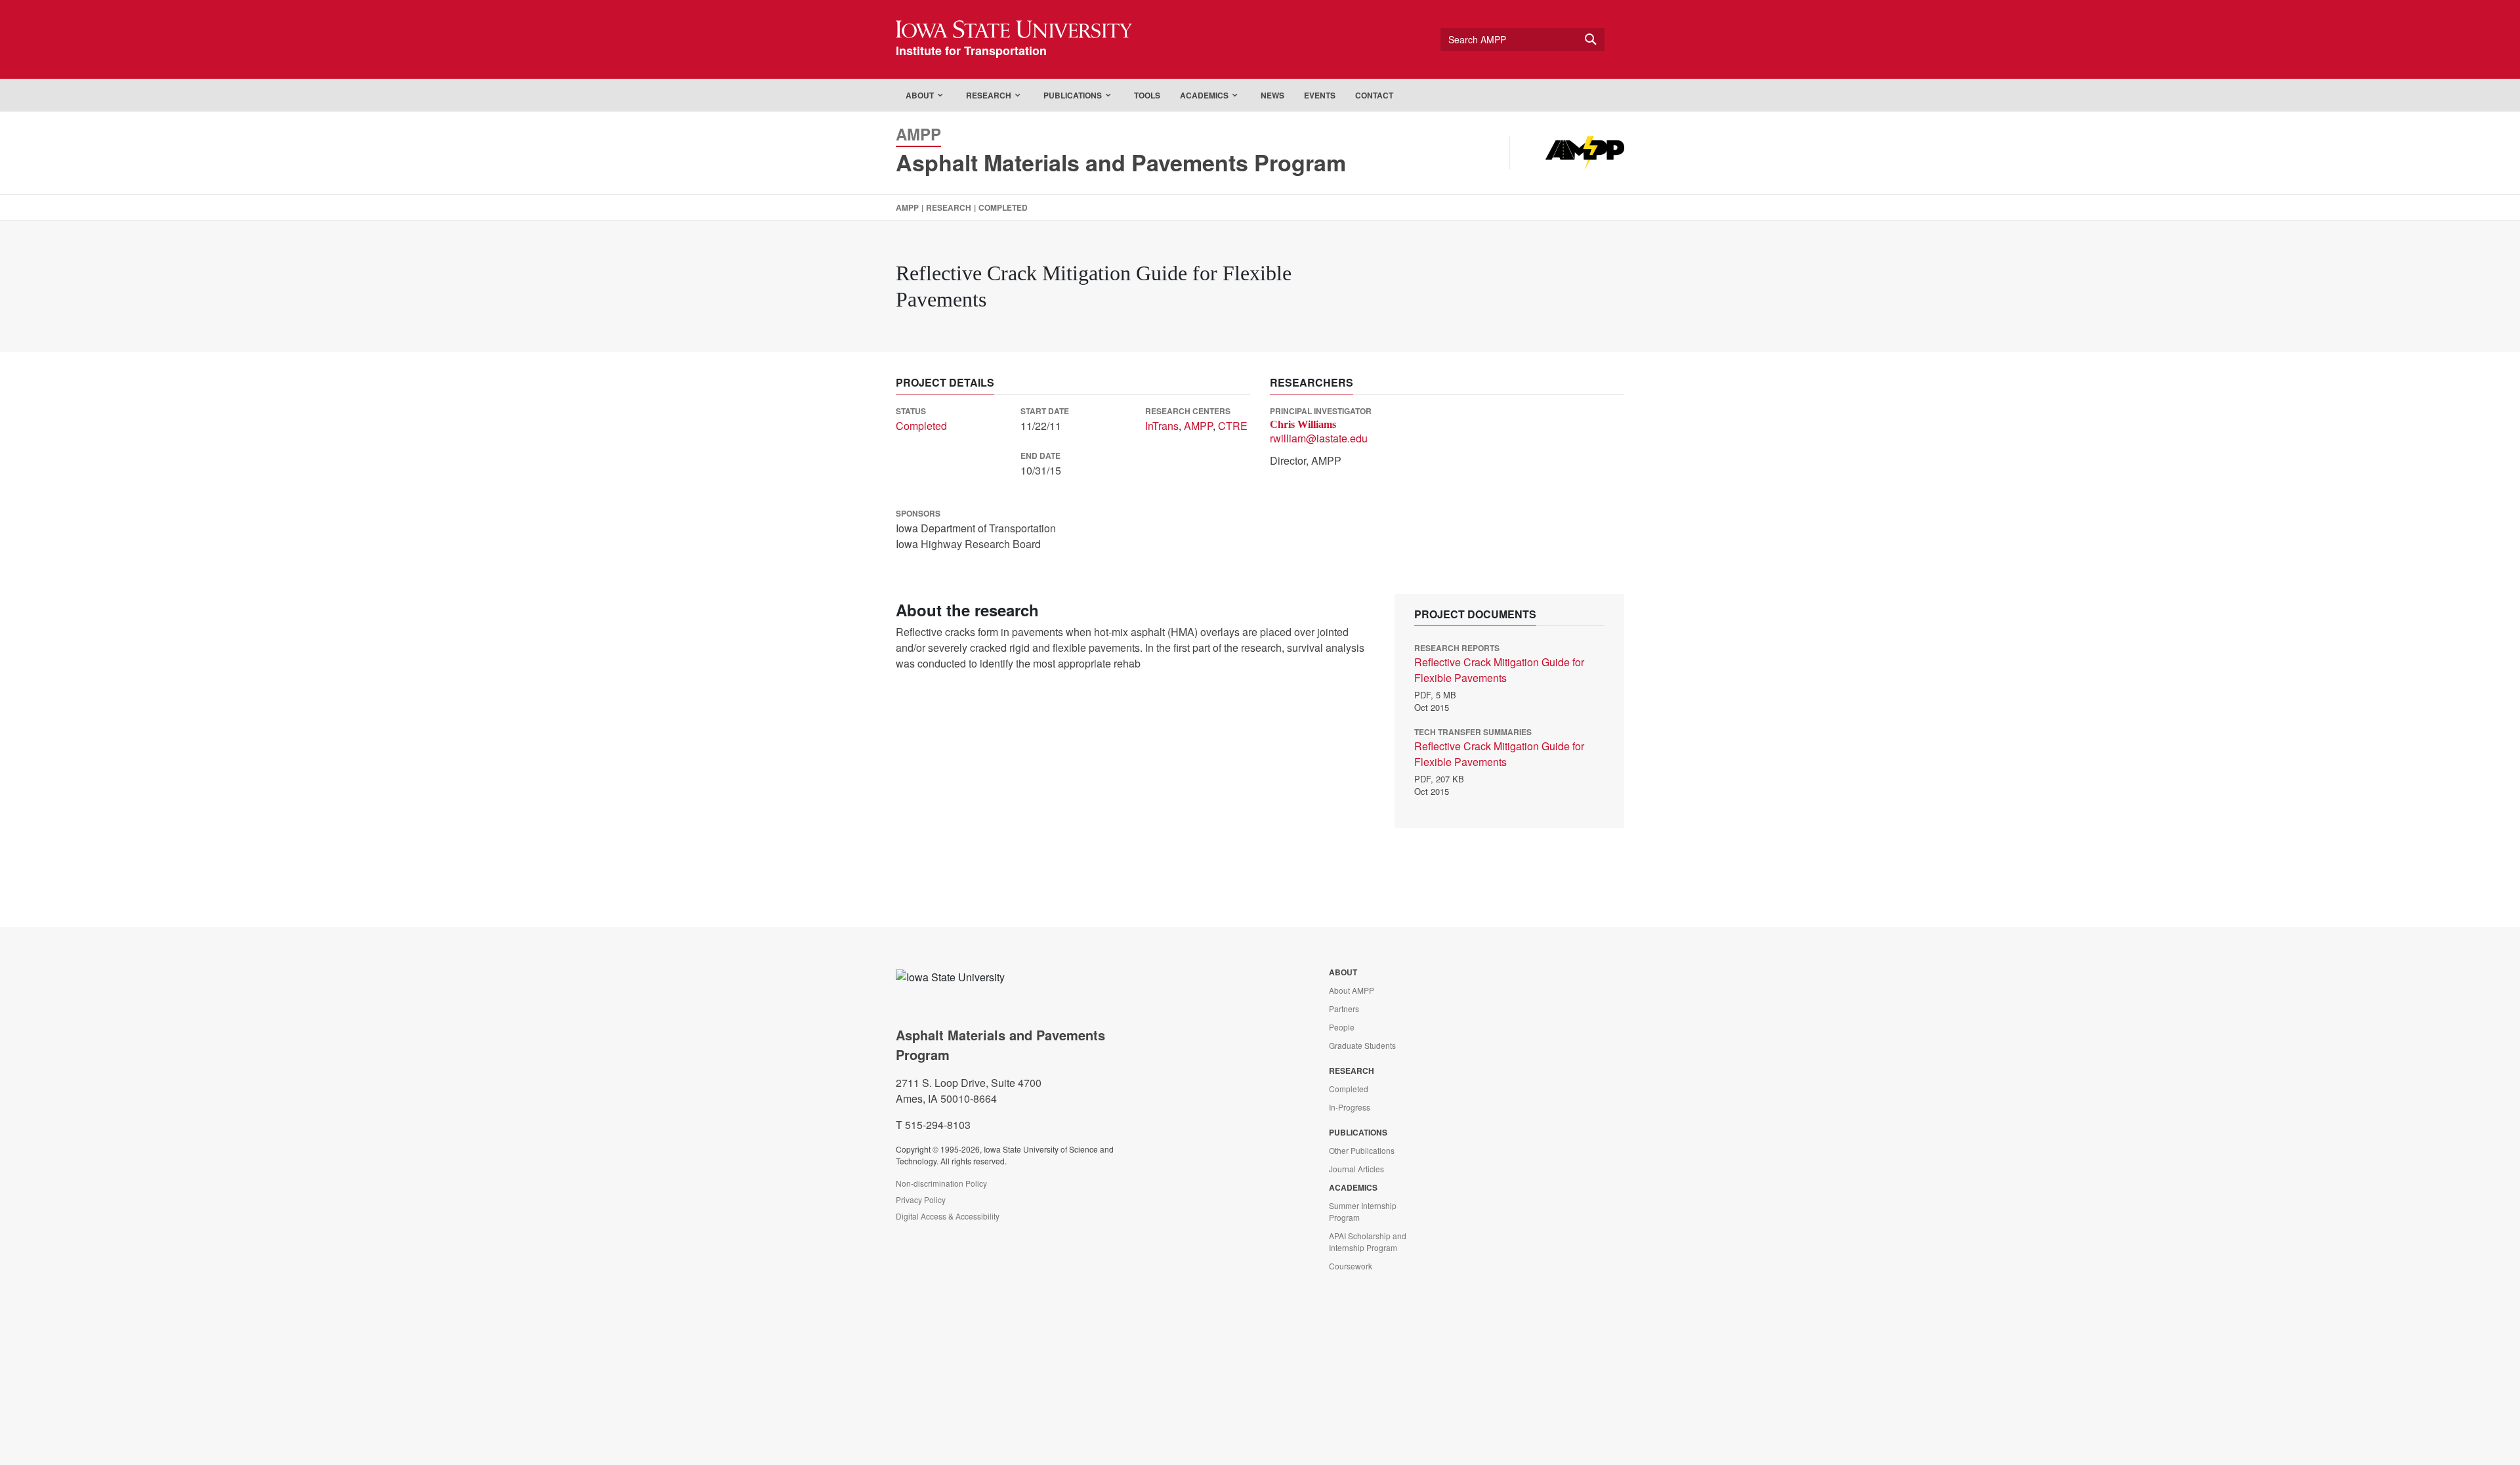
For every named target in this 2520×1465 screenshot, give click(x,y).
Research (989, 95)
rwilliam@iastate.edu (1319, 438)
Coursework (1351, 1266)
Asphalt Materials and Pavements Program (1121, 162)
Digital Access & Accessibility (948, 1216)
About (920, 95)
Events (1320, 95)
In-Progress (1350, 1107)
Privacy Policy (921, 1200)
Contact (1374, 95)
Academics (1204, 95)
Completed (1003, 207)
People (1342, 1027)
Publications (1073, 95)
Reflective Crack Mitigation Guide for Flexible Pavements (1499, 670)
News (1272, 95)
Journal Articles (1356, 1169)
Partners (1344, 1009)
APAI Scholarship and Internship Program (1368, 1242)
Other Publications (1362, 1150)
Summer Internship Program (1363, 1211)
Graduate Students (1362, 1045)
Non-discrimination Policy (941, 1183)
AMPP (907, 207)
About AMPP (1352, 990)
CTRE (1233, 426)
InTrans (1162, 426)
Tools (1147, 95)
